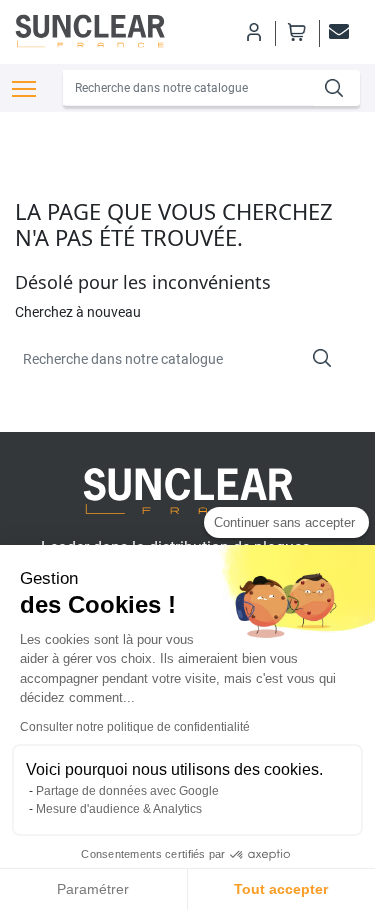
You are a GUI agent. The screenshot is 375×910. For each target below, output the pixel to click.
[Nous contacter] (336, 32)
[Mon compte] (253, 32)
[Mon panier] (297, 32)
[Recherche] (337, 88)
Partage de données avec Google (127, 791)
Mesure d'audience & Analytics (119, 809)
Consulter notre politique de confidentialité (135, 727)
